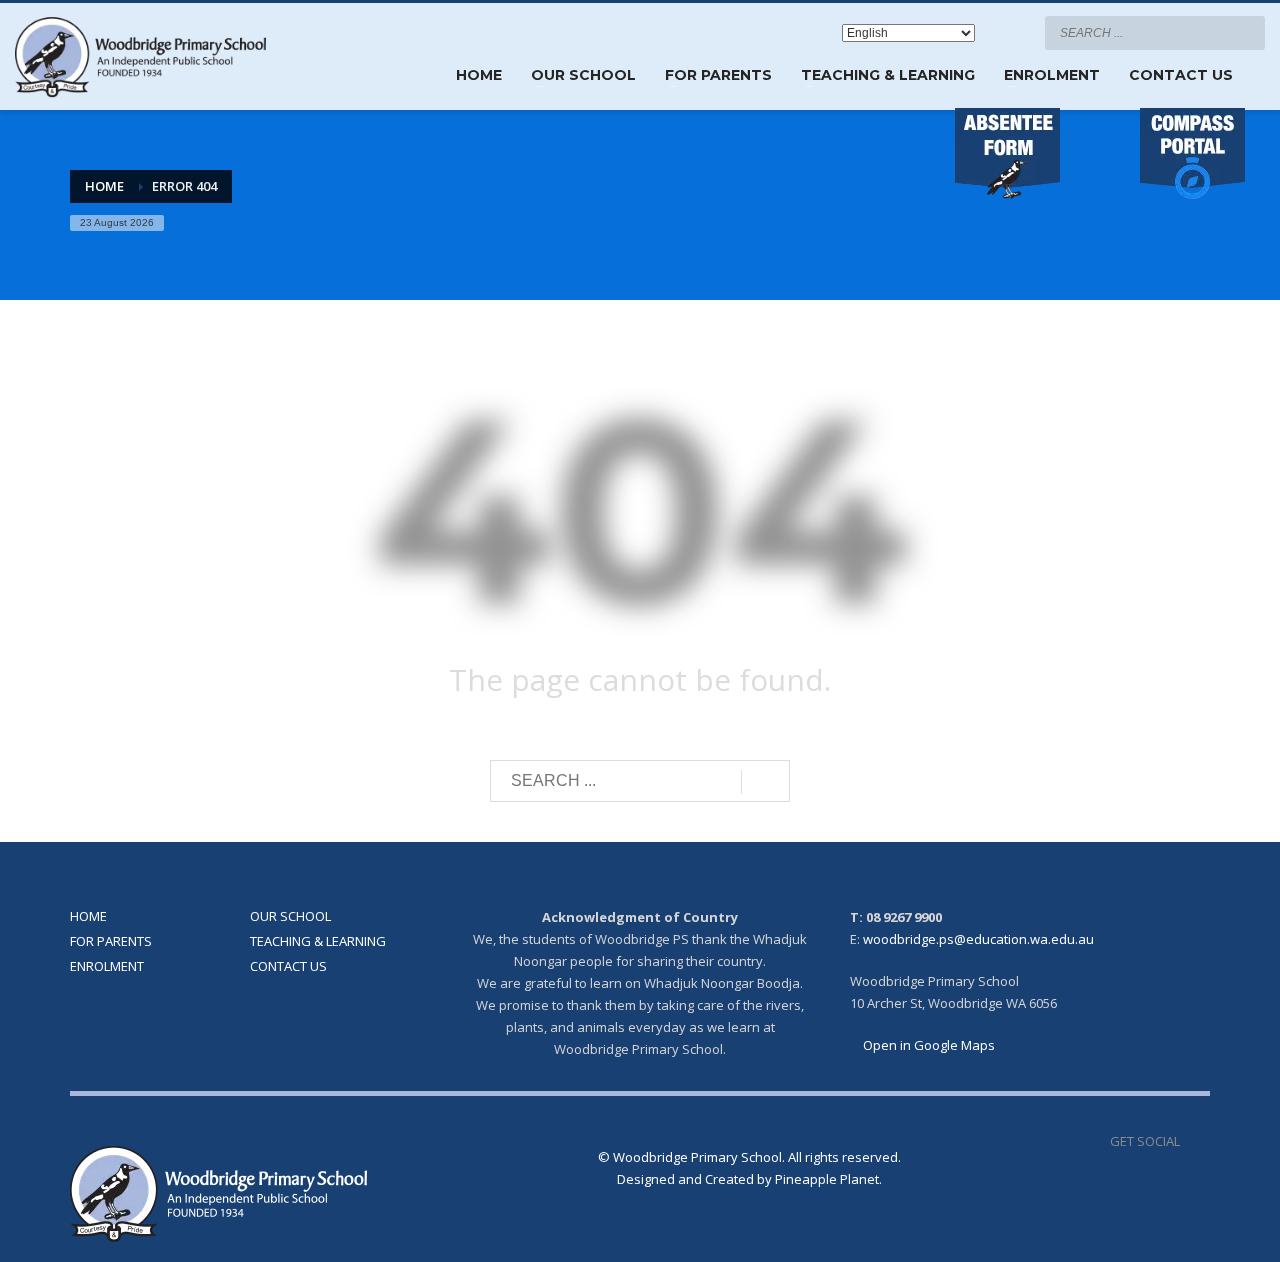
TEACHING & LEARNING (318, 941)
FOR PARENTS (111, 941)
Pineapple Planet (827, 1179)
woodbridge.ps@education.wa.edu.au (978, 939)
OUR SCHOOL (290, 916)
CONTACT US (288, 966)
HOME (88, 916)
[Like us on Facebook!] (1195, 1141)
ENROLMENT (107, 966)
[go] (1245, 32)
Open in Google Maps (927, 1045)
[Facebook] (1010, 33)
